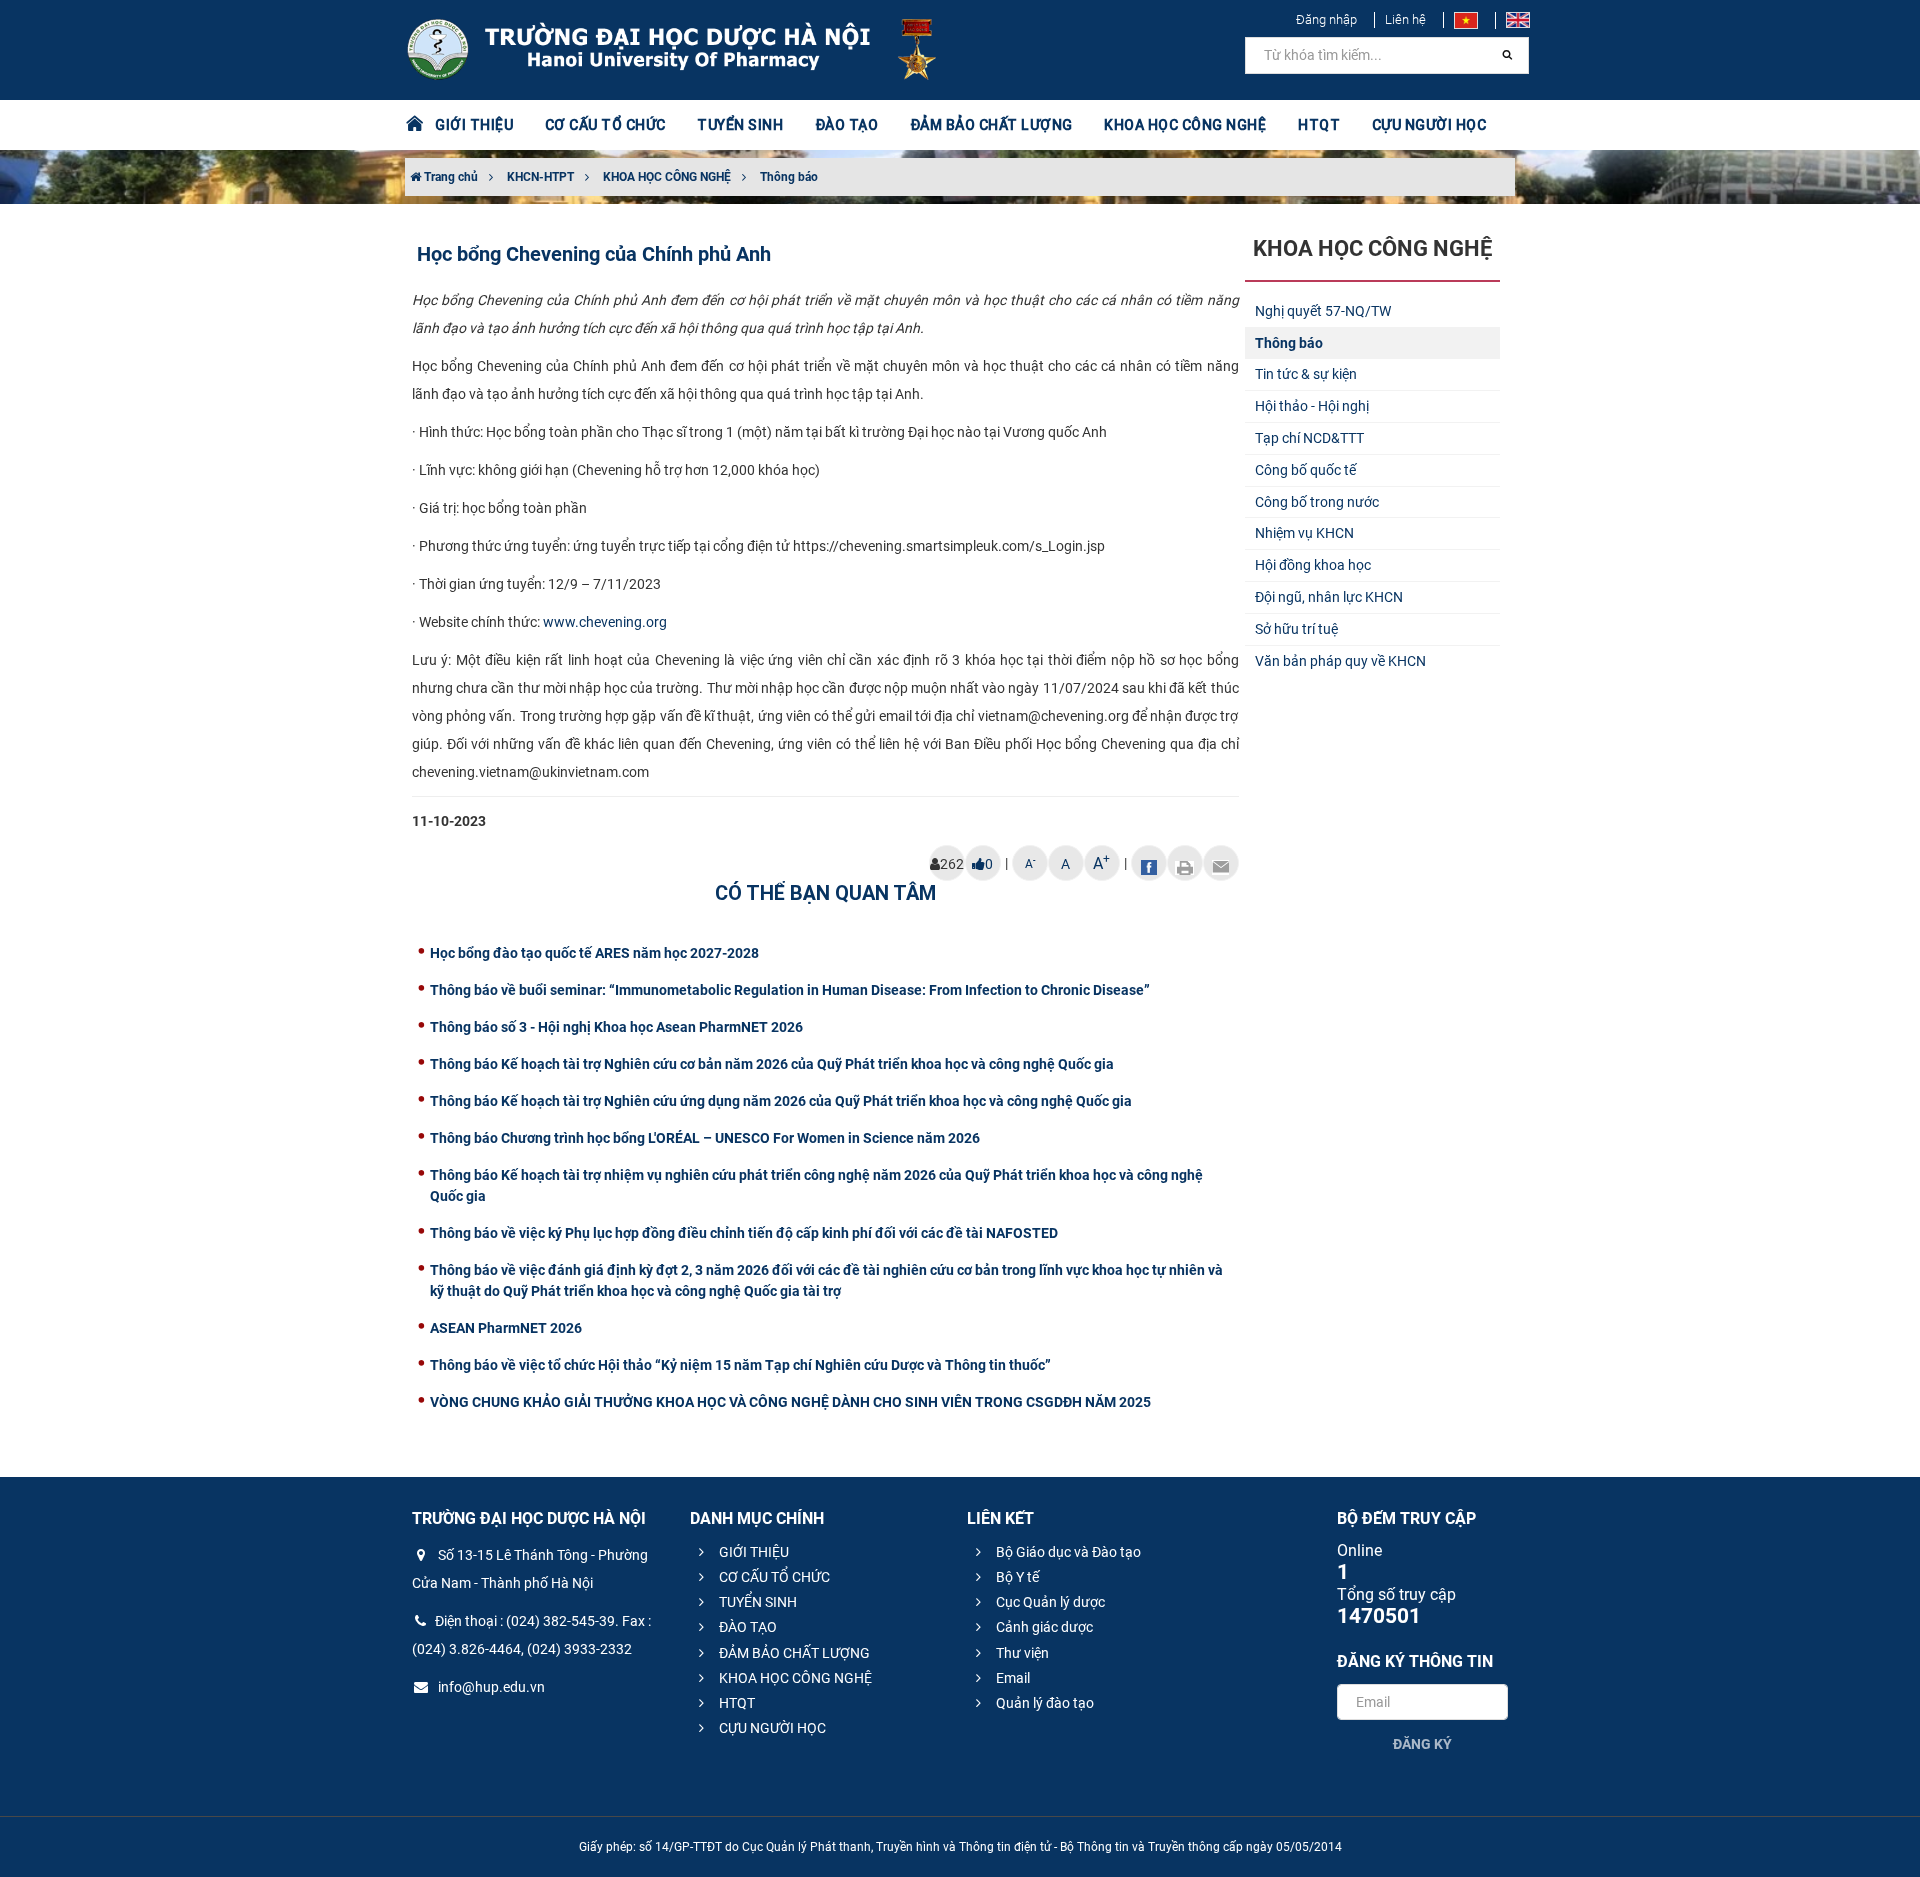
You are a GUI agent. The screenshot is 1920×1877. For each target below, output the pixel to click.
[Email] (1221, 863)
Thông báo (789, 177)
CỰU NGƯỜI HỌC (771, 1728)
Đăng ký (1422, 1744)
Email (1011, 1678)
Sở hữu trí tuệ (1296, 629)
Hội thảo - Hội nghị (1312, 406)
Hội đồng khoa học (1313, 565)
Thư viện (1021, 1653)
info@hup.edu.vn (490, 1687)
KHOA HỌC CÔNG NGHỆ (667, 177)
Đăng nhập (1326, 19)
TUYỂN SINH (740, 125)
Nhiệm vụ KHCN (1304, 533)
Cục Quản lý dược (1049, 1602)
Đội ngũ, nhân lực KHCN (1329, 597)
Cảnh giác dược (1043, 1627)
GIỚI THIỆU (752, 1552)
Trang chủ (449, 177)
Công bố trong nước (1317, 502)
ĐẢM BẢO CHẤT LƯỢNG (793, 1653)
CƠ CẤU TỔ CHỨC (773, 1577)
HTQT (735, 1703)
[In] (1185, 863)
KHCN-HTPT (540, 177)
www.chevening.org (605, 622)
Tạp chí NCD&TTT (1309, 438)
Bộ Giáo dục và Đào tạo (1067, 1552)
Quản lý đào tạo (1043, 1703)
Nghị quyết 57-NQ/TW (1323, 311)
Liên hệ (1405, 19)
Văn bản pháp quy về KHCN (1340, 661)
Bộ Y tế (1016, 1577)
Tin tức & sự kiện (1306, 374)
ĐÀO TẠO (746, 1627)
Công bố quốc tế (1305, 470)
